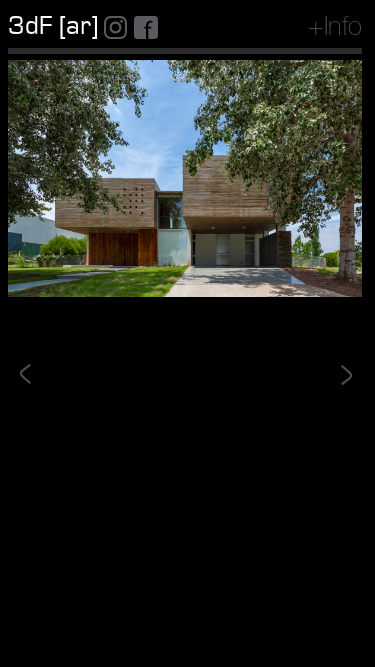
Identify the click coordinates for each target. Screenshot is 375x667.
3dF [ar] (53, 26)
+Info (335, 29)
